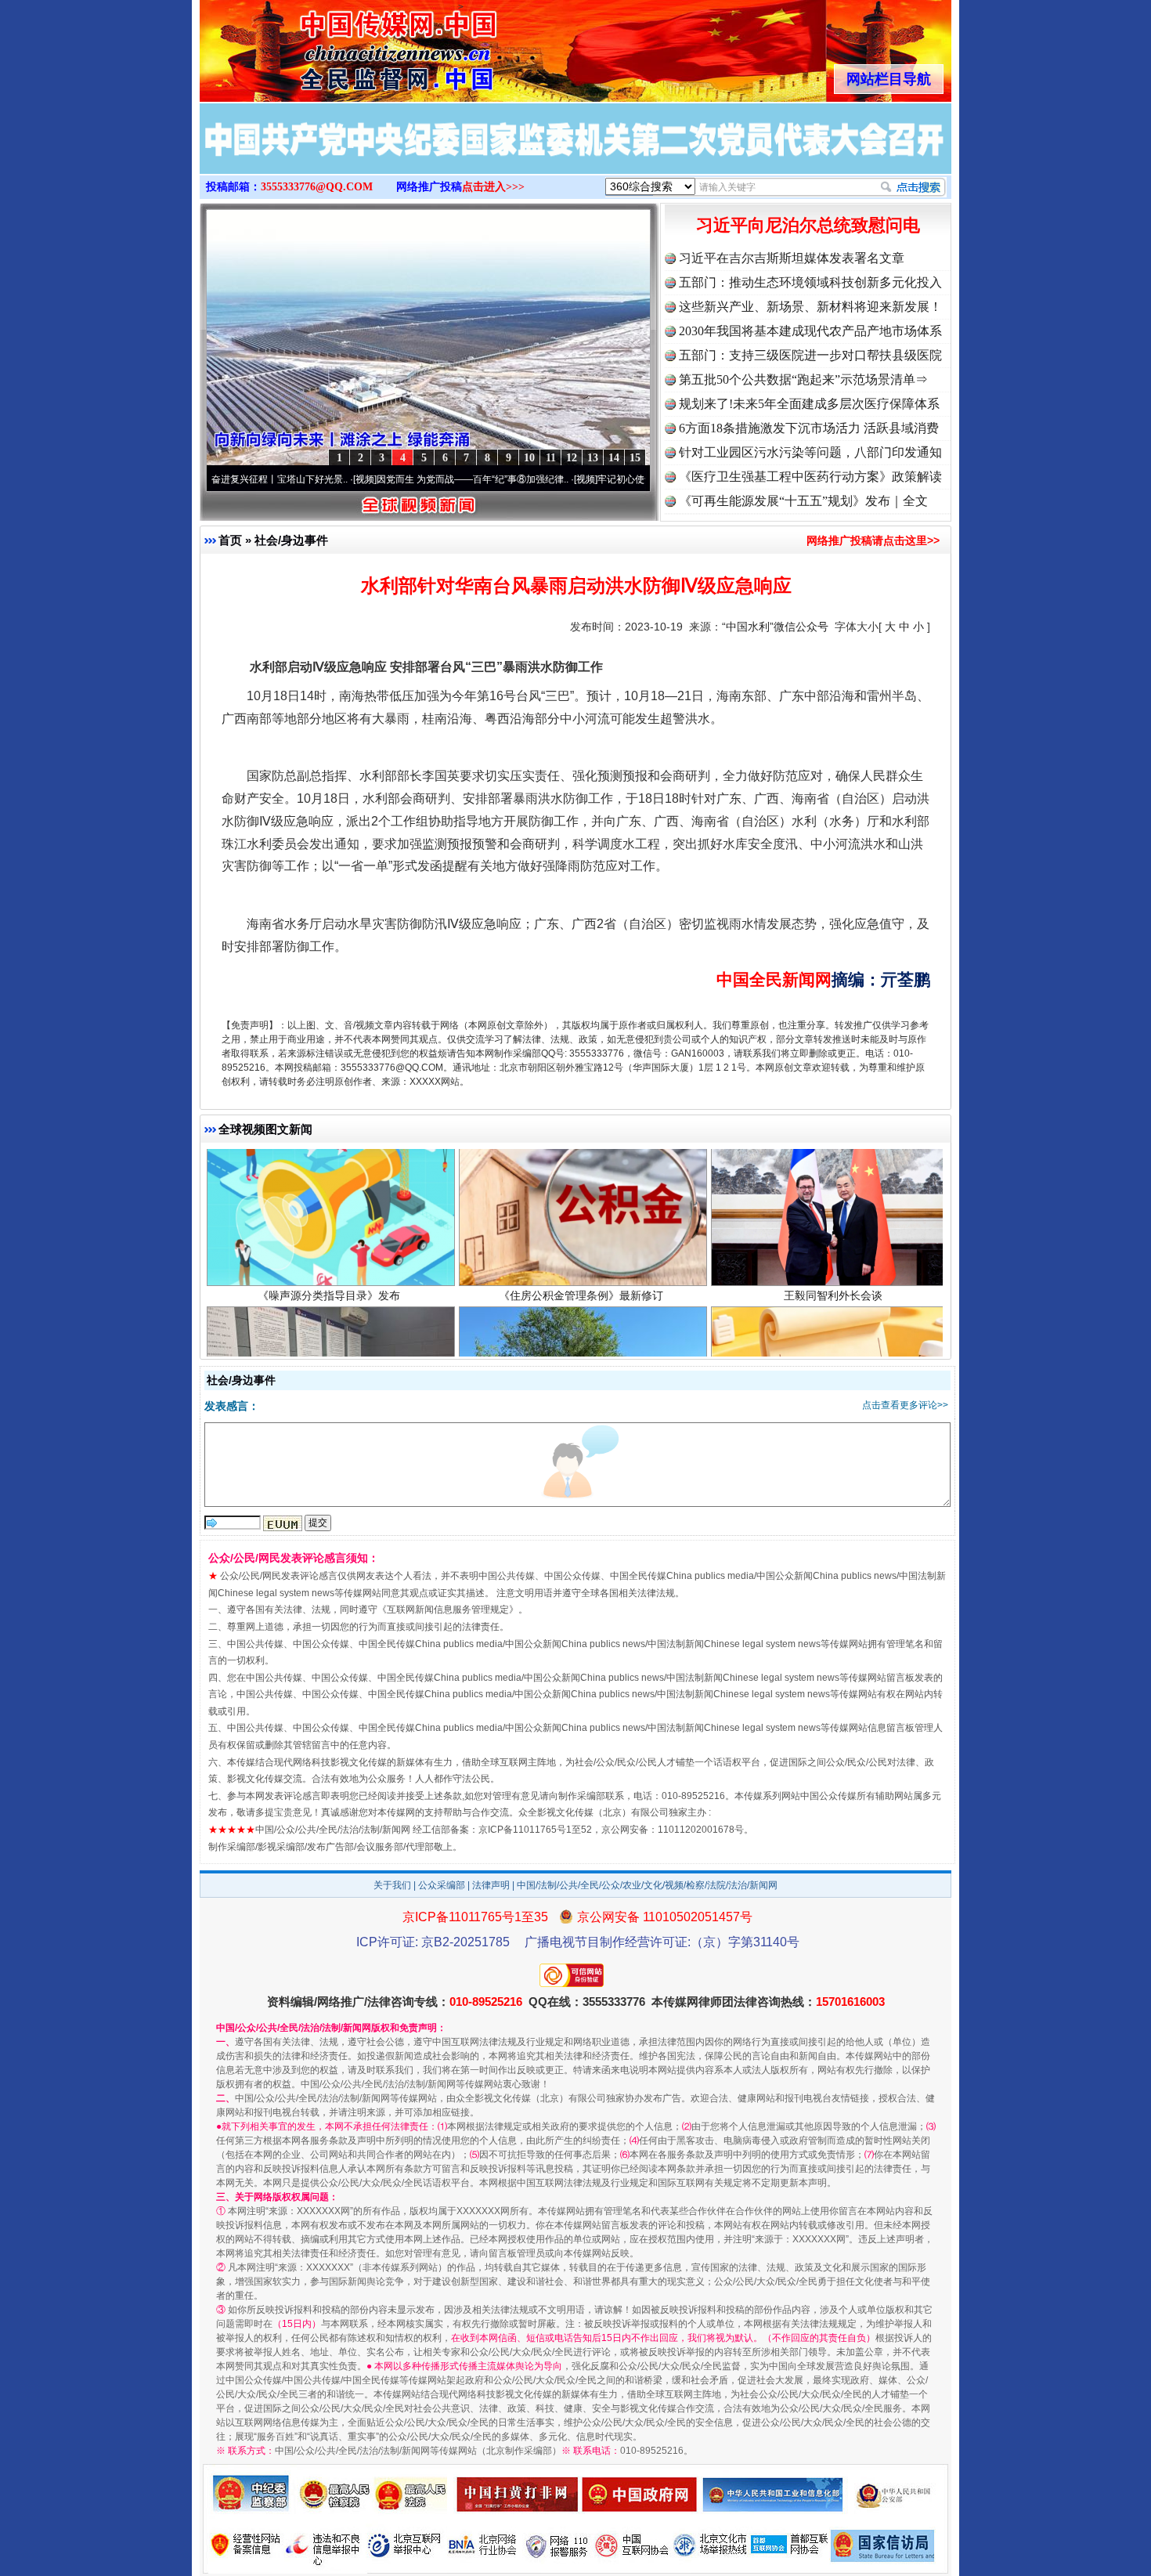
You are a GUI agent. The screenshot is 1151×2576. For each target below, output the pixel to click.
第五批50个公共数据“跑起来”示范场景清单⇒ (803, 379)
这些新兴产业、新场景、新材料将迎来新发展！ (810, 307)
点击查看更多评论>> (905, 1405)
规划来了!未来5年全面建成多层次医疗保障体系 (809, 404)
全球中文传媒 (329, 45)
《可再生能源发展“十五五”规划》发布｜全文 (803, 501)
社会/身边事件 (291, 540)
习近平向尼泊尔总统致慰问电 (808, 225)
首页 (230, 540)
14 (614, 458)
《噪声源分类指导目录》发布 (329, 1160)
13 (593, 458)
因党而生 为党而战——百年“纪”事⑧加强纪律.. (385, 479)
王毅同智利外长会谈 (833, 1160)
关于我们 (392, 1885)
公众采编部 (442, 1885)
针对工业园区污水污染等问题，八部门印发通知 (810, 452)
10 (529, 458)
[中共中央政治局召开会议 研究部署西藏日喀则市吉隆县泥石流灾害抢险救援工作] (575, 155)
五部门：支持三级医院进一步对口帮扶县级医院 (810, 355)
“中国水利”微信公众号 (775, 627)
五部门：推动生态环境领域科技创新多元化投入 (810, 282)
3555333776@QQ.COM (317, 187)
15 (635, 458)
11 (551, 458)
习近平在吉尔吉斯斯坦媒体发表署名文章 (792, 258)
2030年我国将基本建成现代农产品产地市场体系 (810, 331)
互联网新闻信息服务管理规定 (448, 1610)
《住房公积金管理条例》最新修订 (581, 1160)
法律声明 (491, 1885)
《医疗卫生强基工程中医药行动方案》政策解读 (810, 477)
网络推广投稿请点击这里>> (873, 540)
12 (572, 458)
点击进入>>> (493, 187)
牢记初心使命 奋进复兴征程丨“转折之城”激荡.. (606, 479)
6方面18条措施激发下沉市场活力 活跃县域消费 (809, 428)
